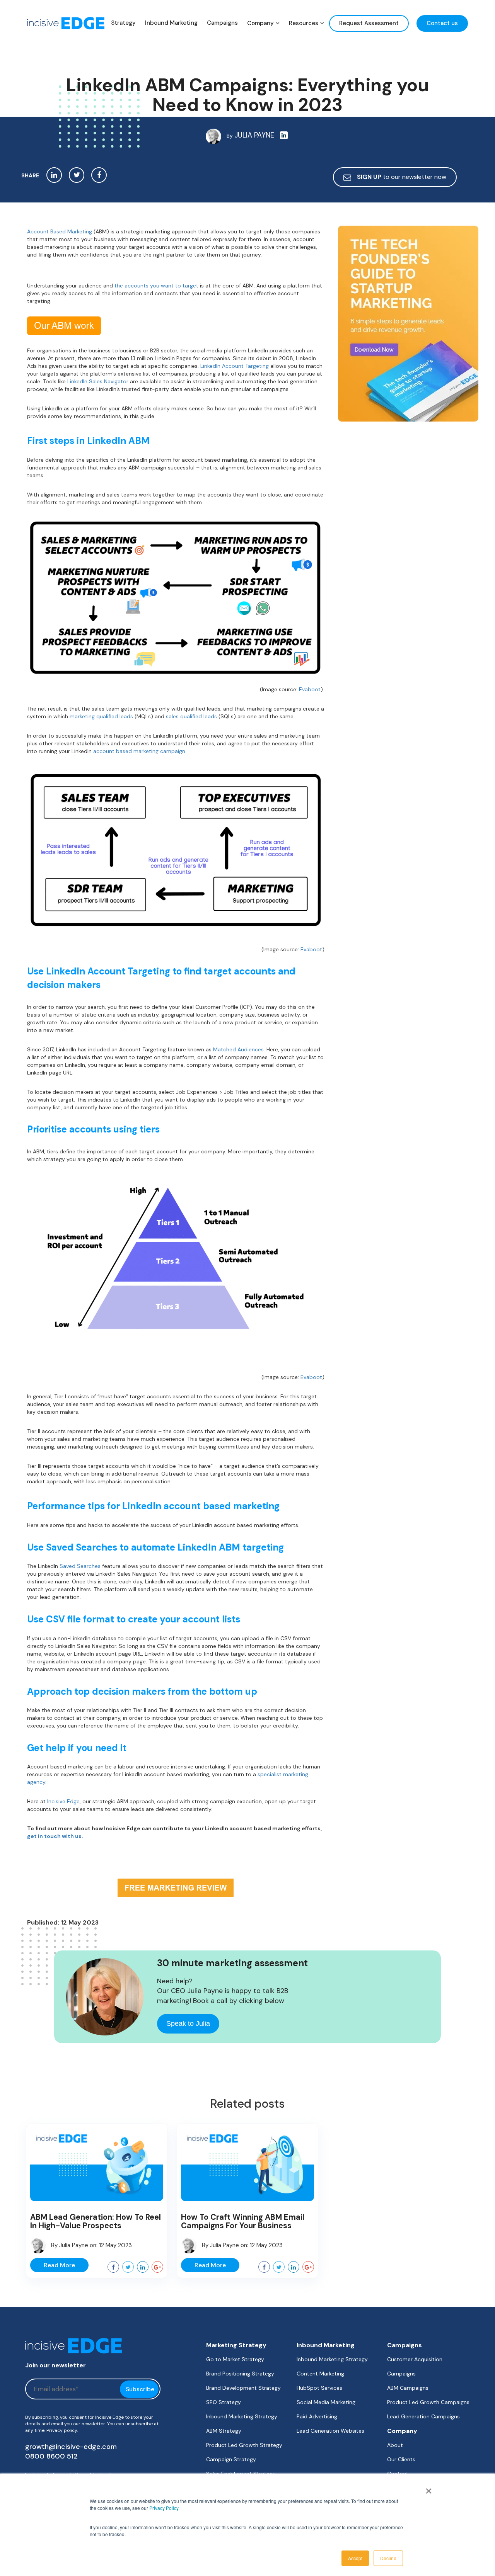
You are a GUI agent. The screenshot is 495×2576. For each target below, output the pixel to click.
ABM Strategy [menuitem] (224, 2431)
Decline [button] (388, 2558)
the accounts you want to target (156, 286)
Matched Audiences (238, 1049)
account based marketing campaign (139, 751)
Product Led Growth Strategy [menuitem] (244, 2445)
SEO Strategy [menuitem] (224, 2402)
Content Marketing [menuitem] (320, 2374)
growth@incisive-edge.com (71, 2447)
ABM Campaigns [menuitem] (408, 2388)
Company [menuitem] (260, 23)
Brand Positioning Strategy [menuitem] (240, 2374)
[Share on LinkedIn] (54, 175)
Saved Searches (80, 1566)
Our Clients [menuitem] (401, 2459)
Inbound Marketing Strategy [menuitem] (242, 2416)
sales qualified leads (191, 716)
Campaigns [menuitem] (222, 23)
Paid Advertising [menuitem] (317, 2416)
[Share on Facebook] (99, 175)
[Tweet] (77, 175)
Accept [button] (355, 2558)
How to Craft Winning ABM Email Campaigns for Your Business (243, 2221)
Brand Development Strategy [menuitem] (243, 2388)
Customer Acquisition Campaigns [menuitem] (415, 2366)
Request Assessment (369, 23)
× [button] (427, 2488)
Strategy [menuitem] (123, 23)
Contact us (442, 23)
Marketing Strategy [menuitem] (236, 2345)
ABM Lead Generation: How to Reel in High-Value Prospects (96, 2221)
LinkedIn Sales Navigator (98, 381)
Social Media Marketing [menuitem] (326, 2402)
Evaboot (310, 689)
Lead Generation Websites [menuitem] (330, 2431)
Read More (59, 2265)
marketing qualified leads (101, 716)
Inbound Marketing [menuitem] (171, 23)
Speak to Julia (188, 2023)
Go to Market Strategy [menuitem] (235, 2359)
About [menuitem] (395, 2445)
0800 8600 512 (51, 2456)
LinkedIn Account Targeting (235, 366)
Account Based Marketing (60, 231)
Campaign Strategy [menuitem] (231, 2459)
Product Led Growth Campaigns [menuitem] (428, 2402)
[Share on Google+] (157, 2267)
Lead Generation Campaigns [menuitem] (423, 2416)
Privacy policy (62, 2430)
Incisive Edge (63, 1801)
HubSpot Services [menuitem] (319, 2388)
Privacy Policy (164, 2508)
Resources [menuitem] (304, 23)
